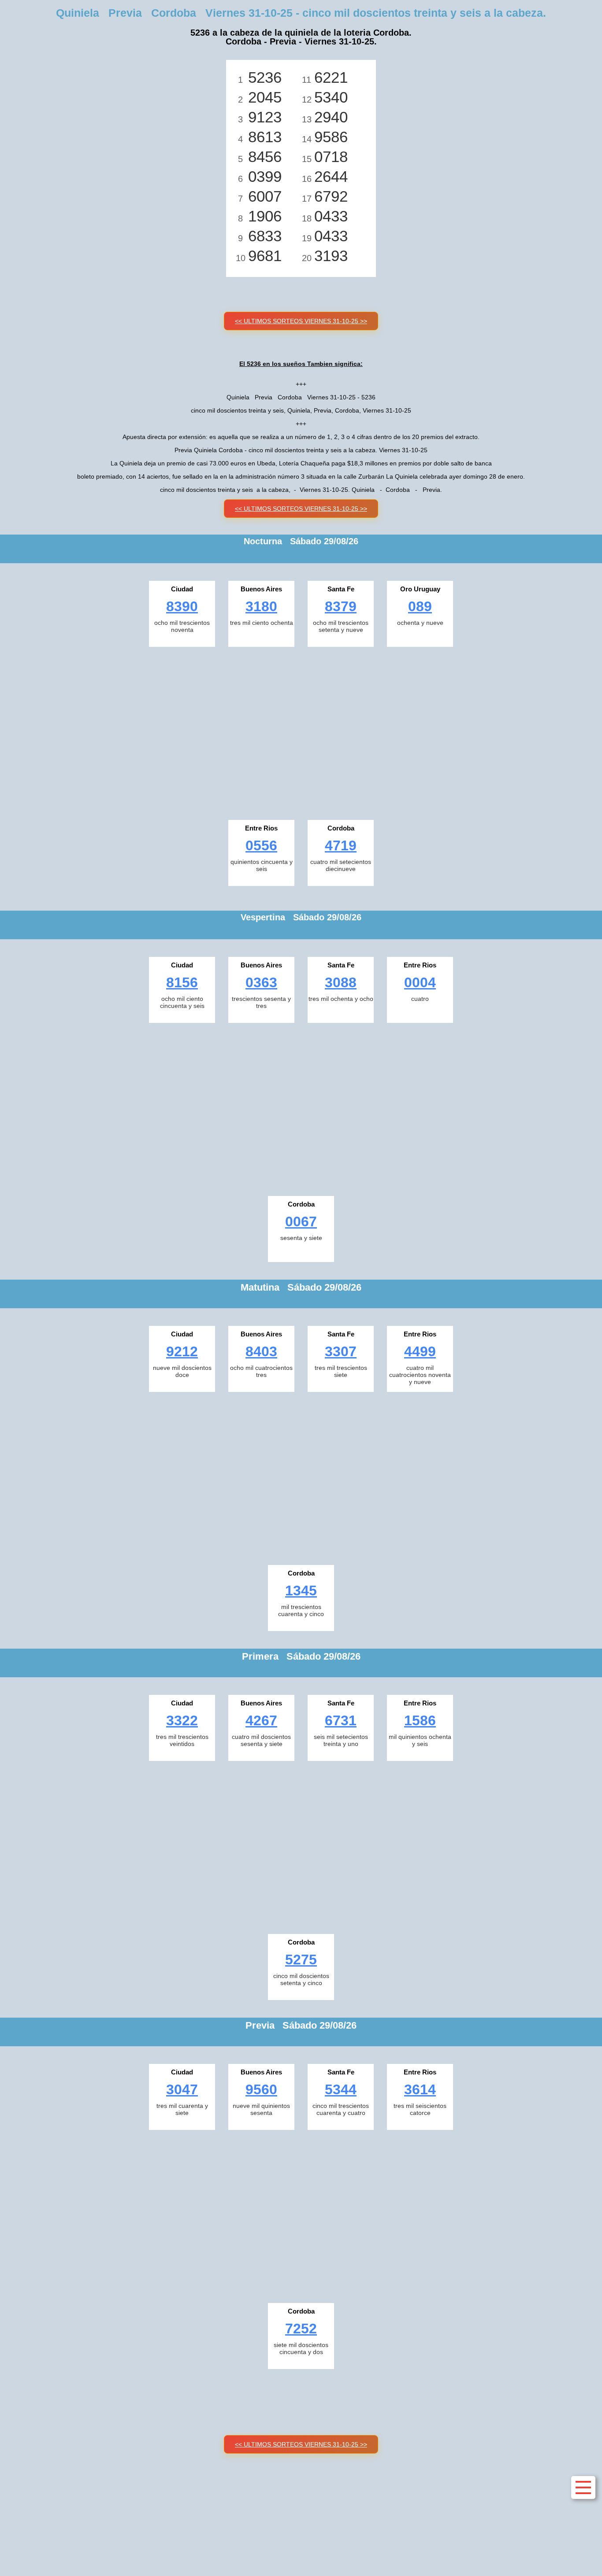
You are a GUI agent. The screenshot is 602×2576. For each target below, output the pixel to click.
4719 (341, 845)
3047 (182, 2089)
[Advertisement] (301, 731)
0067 (301, 1222)
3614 (420, 2089)
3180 (261, 606)
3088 (341, 982)
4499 (420, 1351)
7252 (301, 2329)
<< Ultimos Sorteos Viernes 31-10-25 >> (301, 321)
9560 (261, 2089)
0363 (261, 982)
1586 (420, 1720)
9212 (182, 1351)
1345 (301, 1591)
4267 (261, 1720)
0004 (420, 982)
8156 (182, 982)
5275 (301, 1960)
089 (420, 606)
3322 (182, 1720)
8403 (261, 1351)
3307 (341, 1351)
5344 (341, 2089)
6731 (341, 1720)
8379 (341, 606)
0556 (261, 845)
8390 (182, 606)
